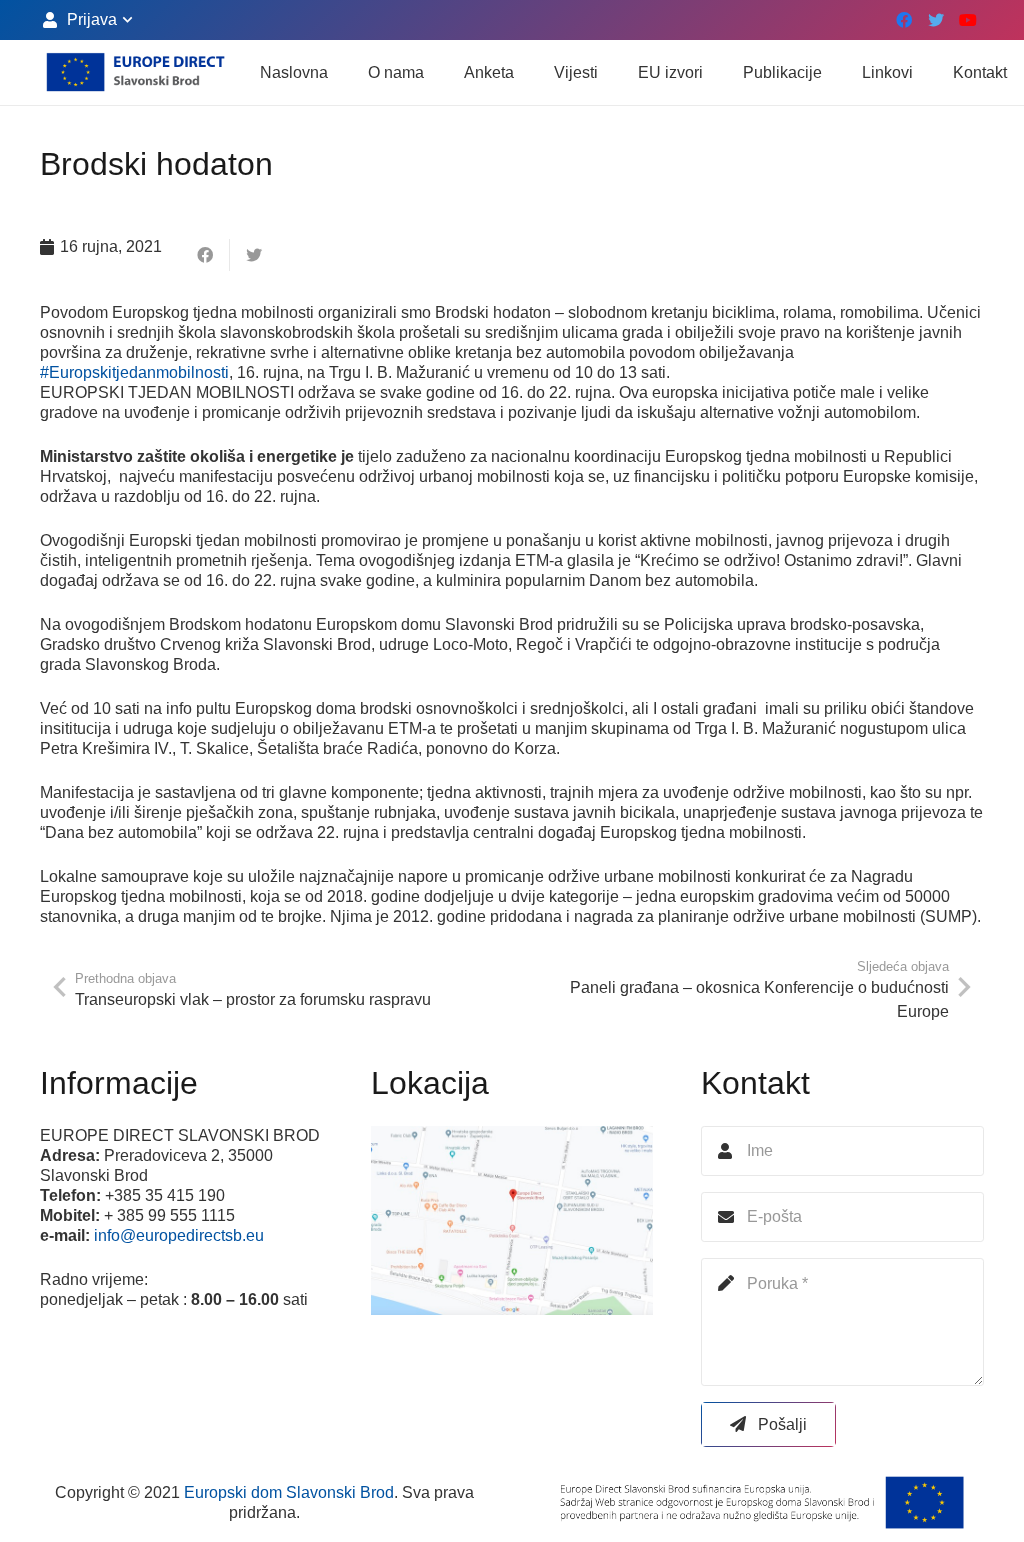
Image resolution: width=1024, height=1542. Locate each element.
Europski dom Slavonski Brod (289, 1492)
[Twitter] (936, 20)
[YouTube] (968, 20)
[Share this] (206, 255)
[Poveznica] (135, 73)
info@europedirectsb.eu (179, 1235)
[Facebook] (904, 20)
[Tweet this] (254, 255)
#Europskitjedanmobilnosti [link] (134, 372)
